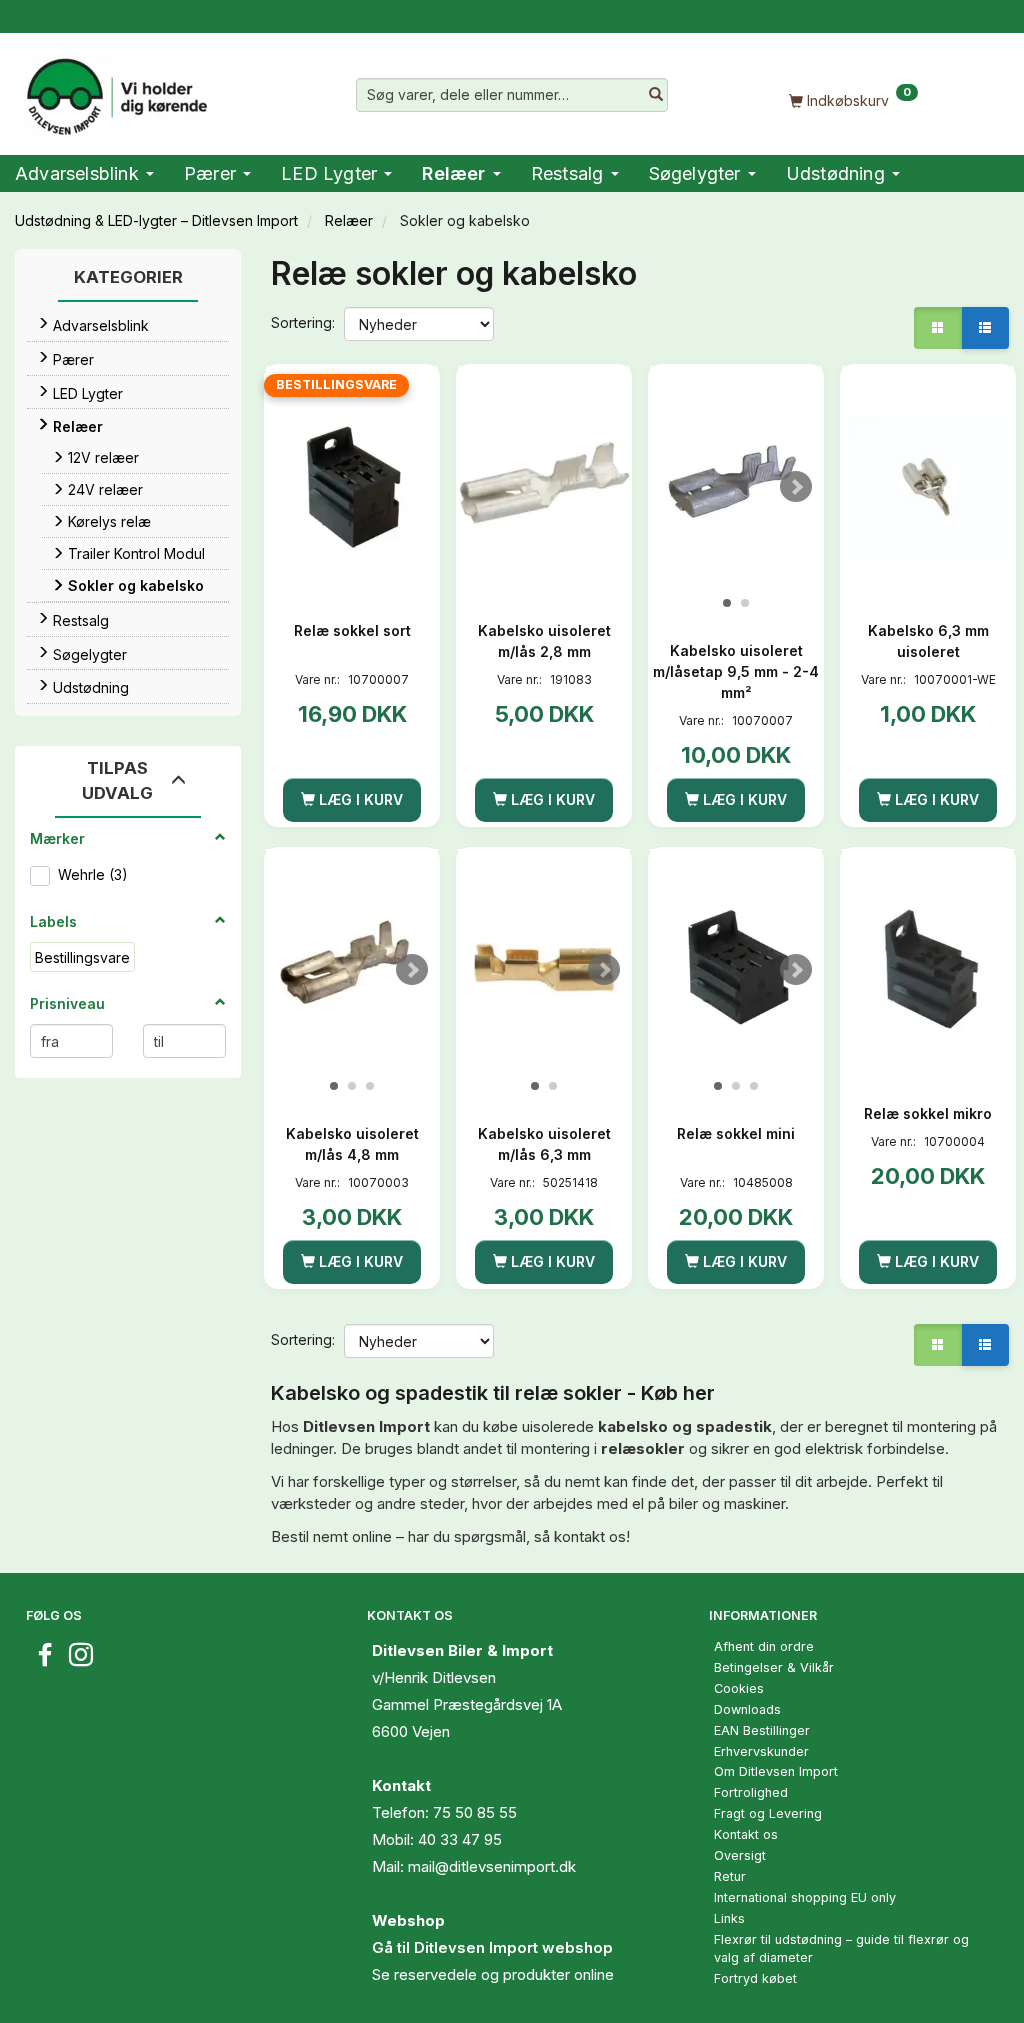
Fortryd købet (755, 1978)
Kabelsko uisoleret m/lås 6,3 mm (544, 1144)
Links (729, 1918)
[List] (985, 328)
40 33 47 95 (460, 1839)
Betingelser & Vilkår (774, 1667)
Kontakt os (746, 1834)
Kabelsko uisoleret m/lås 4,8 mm (352, 1144)
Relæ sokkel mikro (928, 1113)
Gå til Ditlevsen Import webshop (492, 1947)
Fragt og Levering (768, 1813)
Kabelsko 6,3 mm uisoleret (928, 641)
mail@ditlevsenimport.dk (492, 1866)
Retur (730, 1876)
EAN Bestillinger (762, 1730)
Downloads (747, 1709)
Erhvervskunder (761, 1751)
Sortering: (303, 322)
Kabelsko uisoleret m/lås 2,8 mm (544, 641)
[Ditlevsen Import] (115, 90)
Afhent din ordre (764, 1646)
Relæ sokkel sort (352, 630)
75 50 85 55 (475, 1812)
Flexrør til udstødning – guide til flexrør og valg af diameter (841, 1949)
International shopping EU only (805, 1897)
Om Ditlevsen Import (776, 1771)
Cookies (739, 1688)
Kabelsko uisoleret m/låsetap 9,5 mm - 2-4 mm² (736, 671)
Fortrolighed (751, 1792)
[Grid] (938, 328)
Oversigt (740, 1855)
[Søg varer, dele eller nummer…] (656, 95)
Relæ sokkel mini (736, 1133)
